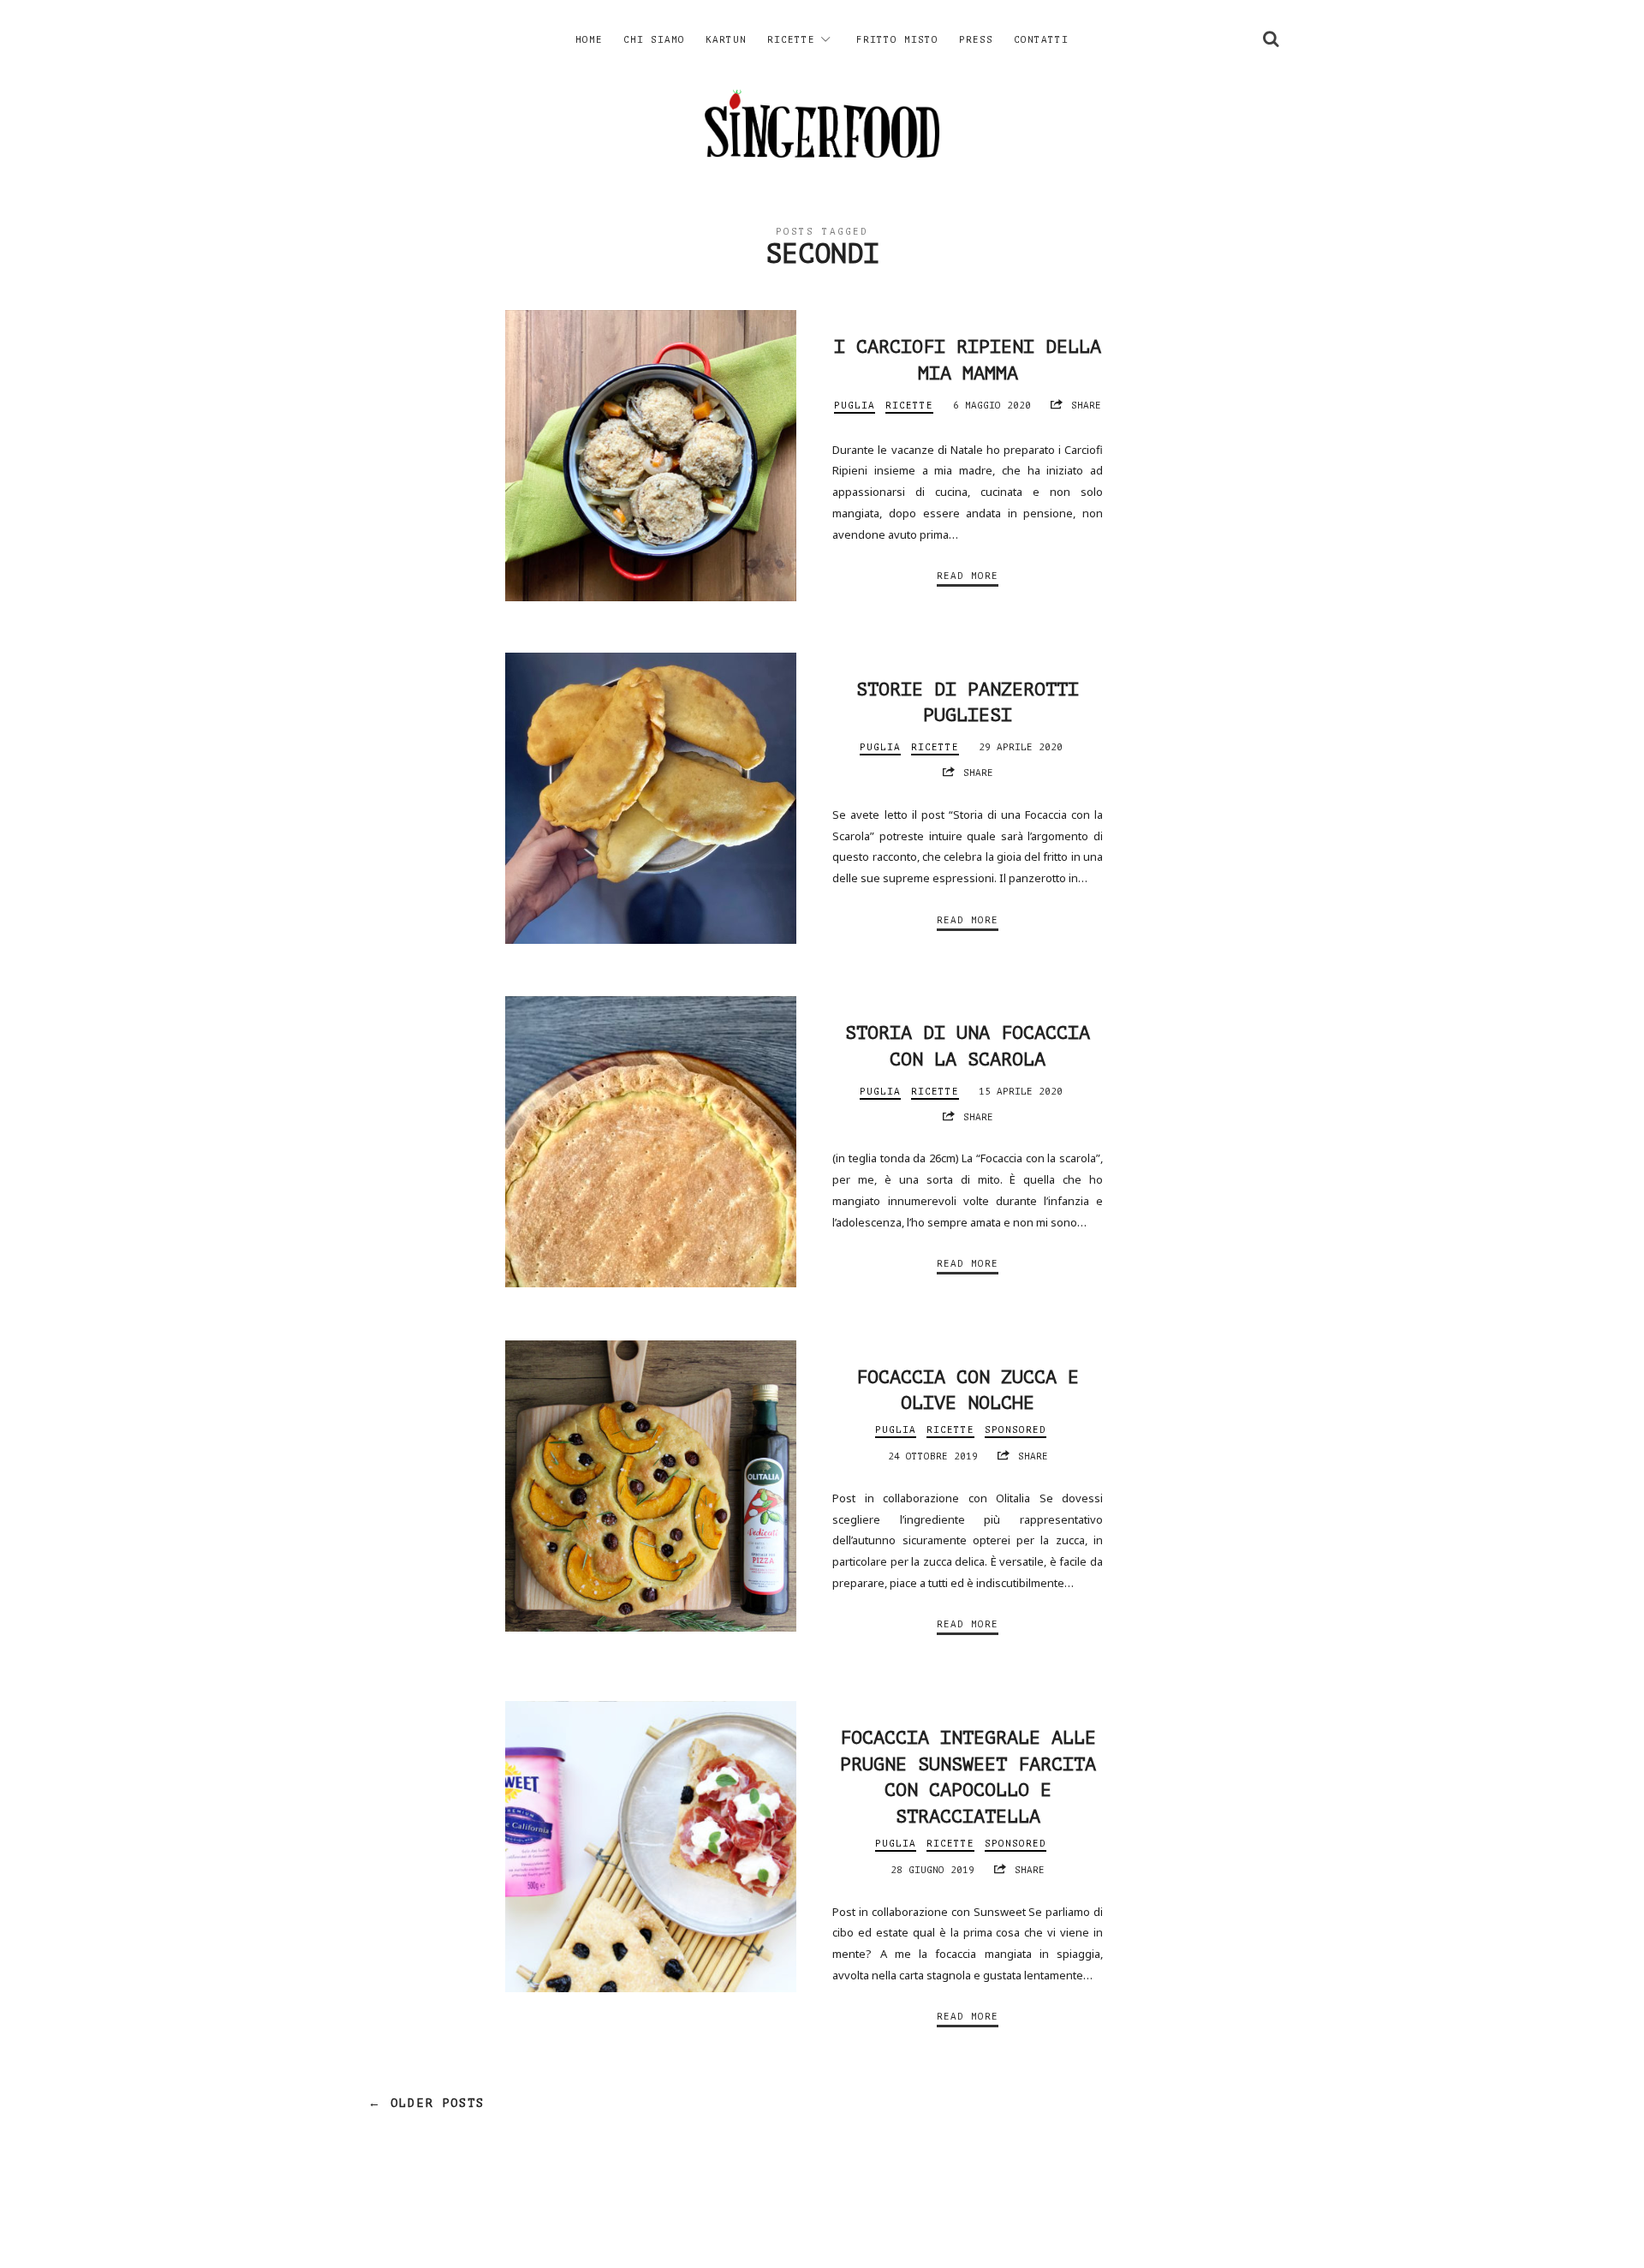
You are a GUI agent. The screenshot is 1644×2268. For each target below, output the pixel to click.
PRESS (976, 40)
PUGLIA (855, 406)
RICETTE (791, 40)
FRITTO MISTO (897, 40)
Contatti (1041, 40)
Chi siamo (654, 40)
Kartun (726, 40)
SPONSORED (1016, 1430)
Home (589, 40)
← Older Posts (426, 2103)
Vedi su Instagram (831, 2221)
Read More (968, 576)
